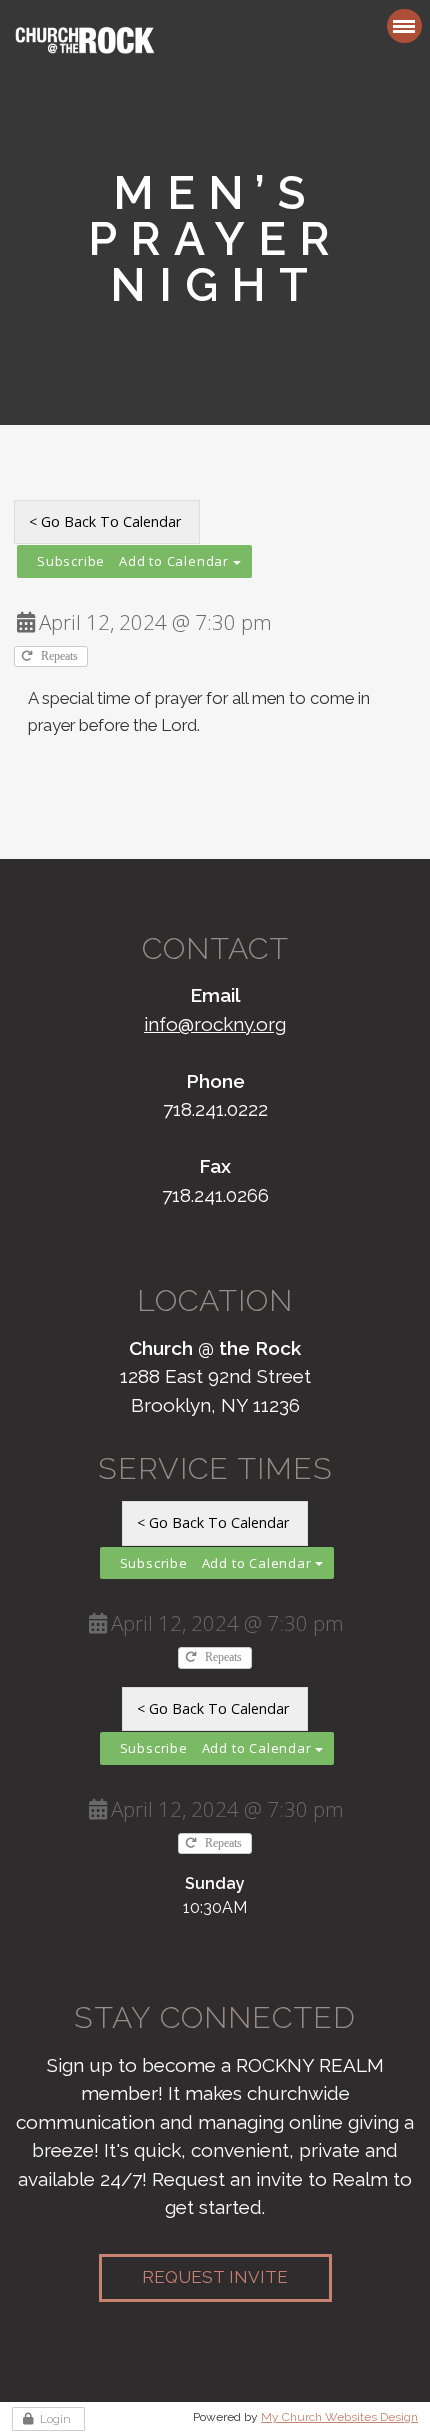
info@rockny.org (215, 1024)
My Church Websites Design (339, 2417)
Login (55, 2419)
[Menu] (404, 26)
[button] (134, 561)
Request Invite (215, 2277)
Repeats (61, 656)
